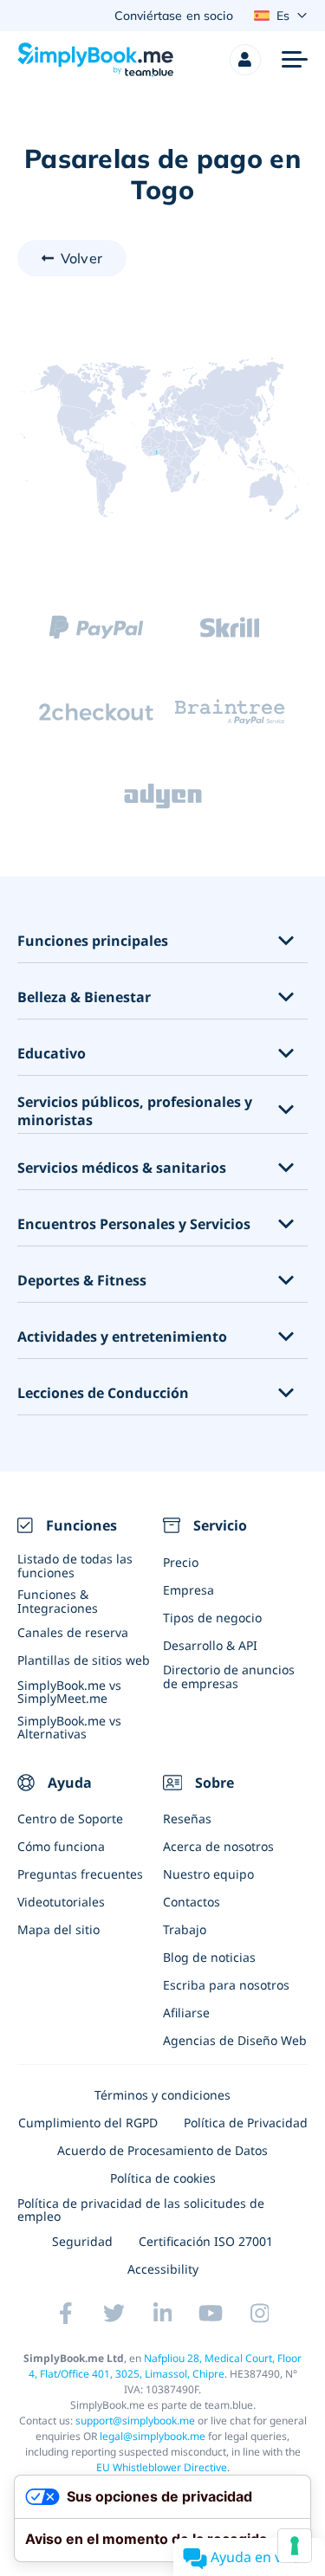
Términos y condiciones (162, 2095)
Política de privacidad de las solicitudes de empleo (141, 2210)
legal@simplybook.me (153, 2436)
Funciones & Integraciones (58, 1601)
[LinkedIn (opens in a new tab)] (163, 2313)
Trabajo (185, 1929)
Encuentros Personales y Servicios (134, 1224)
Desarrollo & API (210, 1645)
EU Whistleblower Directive (162, 2467)
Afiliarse (186, 2013)
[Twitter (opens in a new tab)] (114, 2313)
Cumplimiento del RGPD (88, 2123)
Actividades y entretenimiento (122, 1337)
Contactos (192, 1902)
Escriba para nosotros (226, 1985)
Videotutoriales (61, 1902)
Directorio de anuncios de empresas (229, 1676)
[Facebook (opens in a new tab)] (66, 2313)
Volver (81, 258)
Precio (181, 1562)
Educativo (52, 1054)
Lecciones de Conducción (103, 1393)
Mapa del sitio (58, 1929)
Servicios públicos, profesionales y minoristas (135, 1111)
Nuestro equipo (208, 1874)
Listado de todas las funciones (75, 1565)
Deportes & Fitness (82, 1281)
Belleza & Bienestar (84, 997)
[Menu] (295, 60)
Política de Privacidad (246, 2123)
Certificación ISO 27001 (206, 2241)
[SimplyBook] (95, 60)
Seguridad (82, 2241)
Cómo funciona (61, 1846)
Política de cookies (163, 2178)
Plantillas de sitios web (84, 1660)
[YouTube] (211, 2313)
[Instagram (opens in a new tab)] (260, 2313)
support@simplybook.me (135, 2421)
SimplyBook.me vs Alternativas (69, 1727)
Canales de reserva (73, 1632)
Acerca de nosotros (218, 1846)
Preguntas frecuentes (80, 1874)
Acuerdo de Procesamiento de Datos (162, 2150)
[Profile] (245, 60)
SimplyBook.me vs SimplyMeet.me (69, 1692)
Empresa (188, 1590)
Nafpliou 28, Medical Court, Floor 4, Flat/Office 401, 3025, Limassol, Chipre (166, 2366)
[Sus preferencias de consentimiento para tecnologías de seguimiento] (295, 2546)
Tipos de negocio (212, 1618)
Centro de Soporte (70, 1819)
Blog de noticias (209, 1957)
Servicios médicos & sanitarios (122, 1168)
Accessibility (163, 2269)
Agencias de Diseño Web (235, 2040)
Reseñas (187, 1819)
